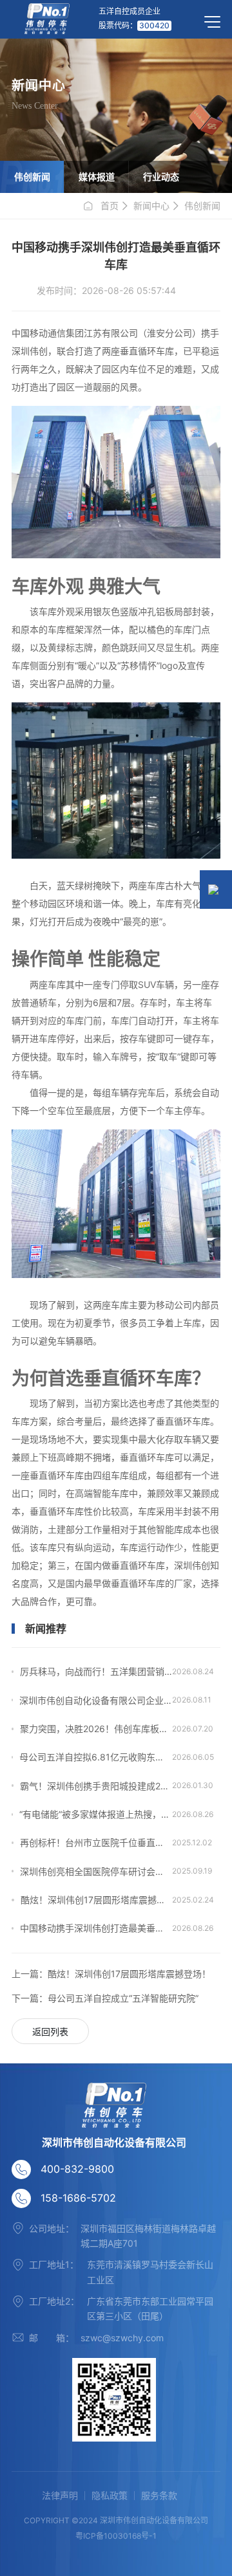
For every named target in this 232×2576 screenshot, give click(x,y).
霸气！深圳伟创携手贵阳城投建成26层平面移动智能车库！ (96, 1786)
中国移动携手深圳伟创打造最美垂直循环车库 (96, 1928)
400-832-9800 (77, 2169)
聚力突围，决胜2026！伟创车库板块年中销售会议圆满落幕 (96, 1729)
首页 (110, 206)
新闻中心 (151, 206)
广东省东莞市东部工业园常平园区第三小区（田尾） (150, 2308)
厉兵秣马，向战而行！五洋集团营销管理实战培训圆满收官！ (96, 1671)
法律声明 (60, 2496)
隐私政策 (110, 2496)
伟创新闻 (32, 177)
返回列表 (50, 2032)
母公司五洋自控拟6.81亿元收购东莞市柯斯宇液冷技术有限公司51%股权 (96, 1757)
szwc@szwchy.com (122, 2338)
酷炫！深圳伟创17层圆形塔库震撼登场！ (96, 1900)
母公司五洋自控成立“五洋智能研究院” (105, 1998)
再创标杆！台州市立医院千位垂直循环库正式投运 (96, 1842)
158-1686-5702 (78, 2198)
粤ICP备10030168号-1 (116, 2536)
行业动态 (161, 177)
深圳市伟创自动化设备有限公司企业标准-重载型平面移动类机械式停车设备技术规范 (96, 1700)
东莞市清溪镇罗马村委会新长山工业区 (150, 2272)
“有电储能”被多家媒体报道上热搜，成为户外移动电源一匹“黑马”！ (96, 1814)
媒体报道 (97, 177)
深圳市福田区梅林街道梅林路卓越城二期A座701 (148, 2236)
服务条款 (159, 2496)
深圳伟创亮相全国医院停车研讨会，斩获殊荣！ (96, 1871)
